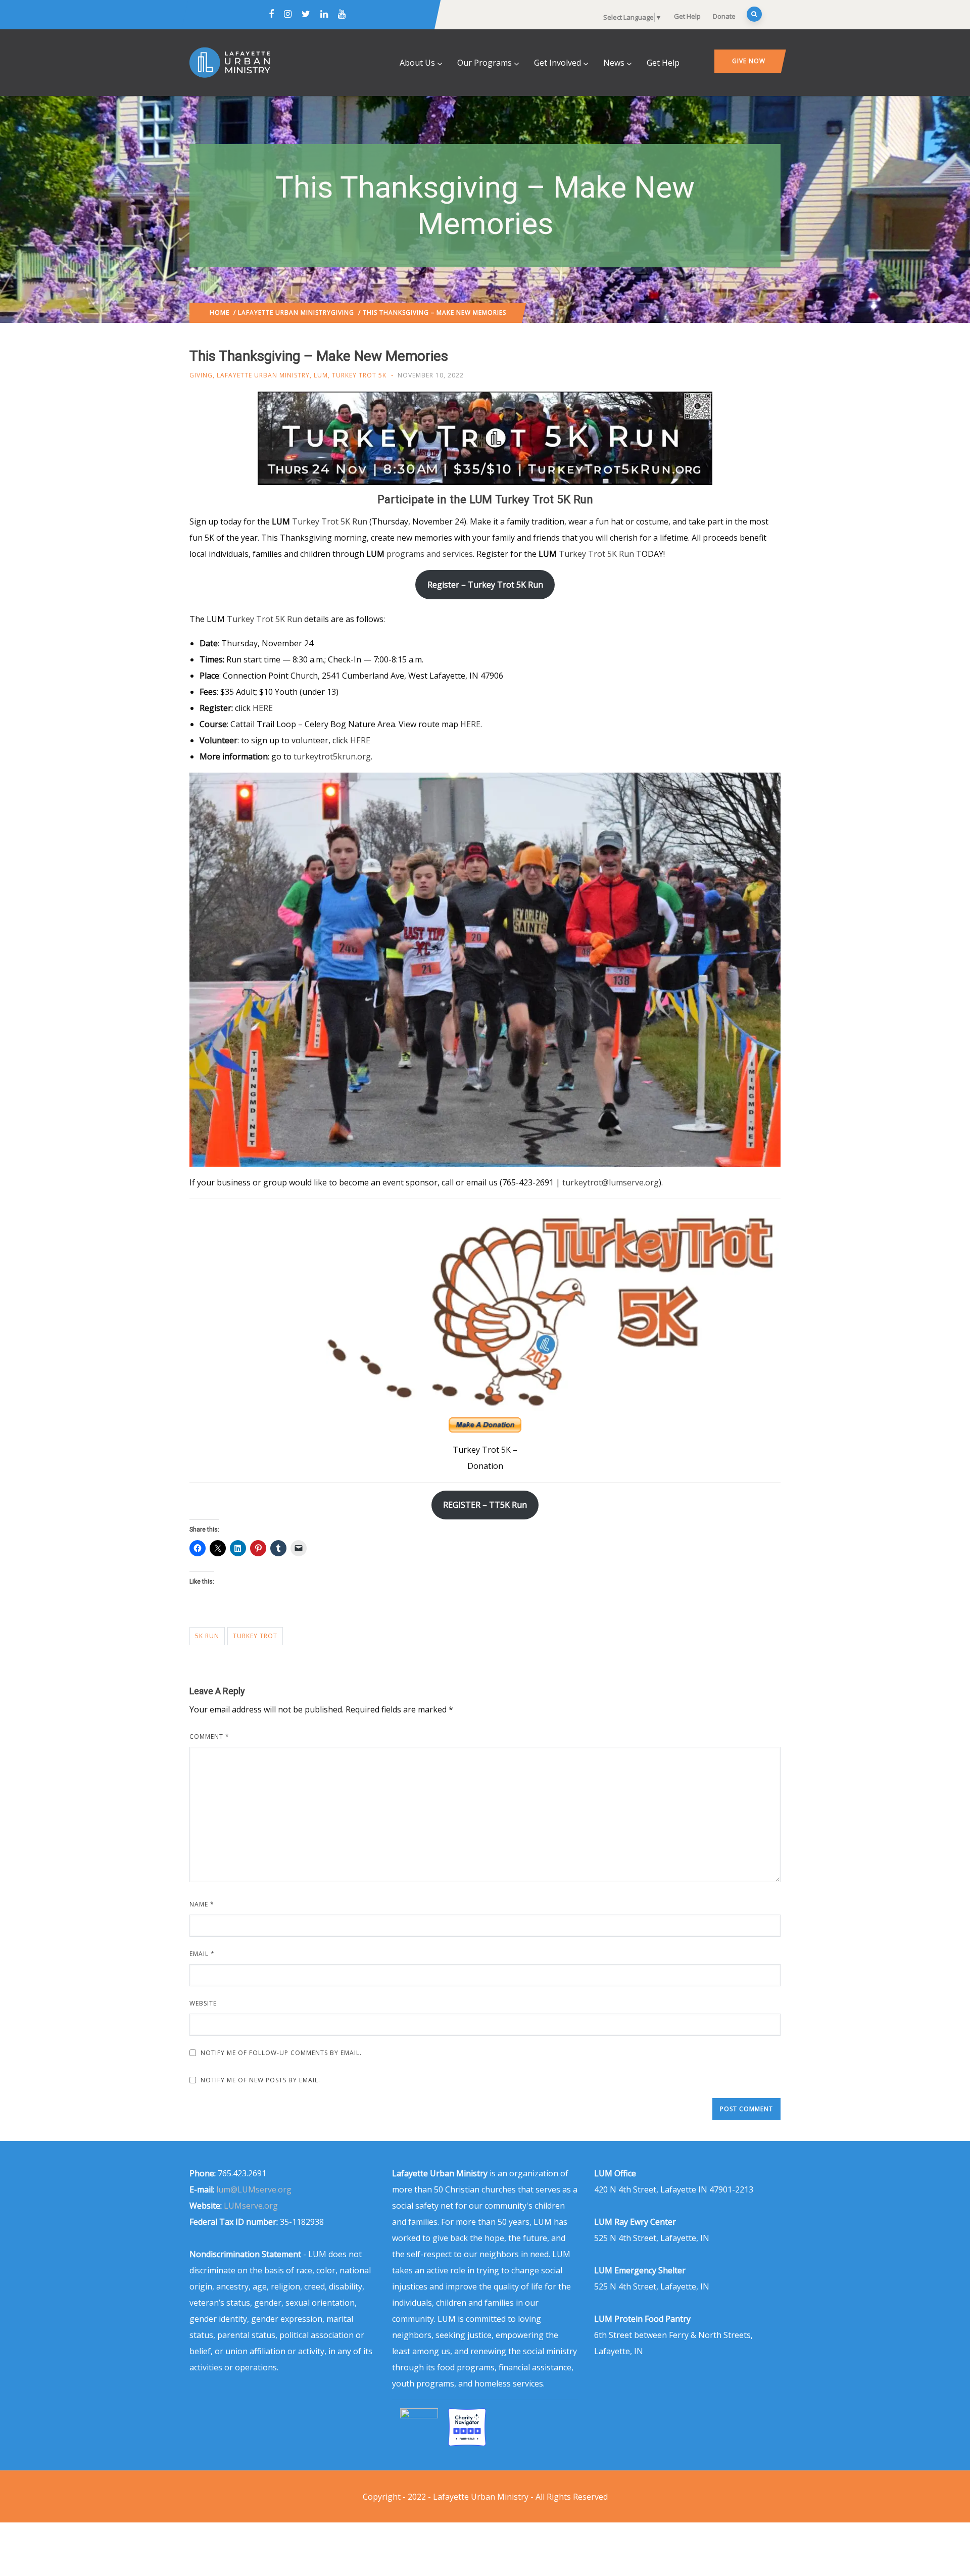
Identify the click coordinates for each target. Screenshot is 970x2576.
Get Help (687, 16)
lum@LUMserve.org (254, 2189)
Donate (724, 16)
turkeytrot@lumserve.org (611, 1182)
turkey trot (255, 1636)
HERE (263, 708)
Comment (209, 1736)
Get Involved (557, 63)
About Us (417, 63)
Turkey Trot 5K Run (330, 521)
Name (202, 1904)
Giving (343, 313)
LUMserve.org (251, 2206)
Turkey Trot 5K (359, 375)
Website (203, 2003)
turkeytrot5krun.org (332, 756)
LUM (321, 375)
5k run (207, 1636)
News (614, 63)
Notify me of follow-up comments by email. (281, 2053)
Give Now (749, 61)
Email (202, 1954)
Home (220, 313)
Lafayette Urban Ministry (284, 313)
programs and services (430, 554)
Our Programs (484, 63)
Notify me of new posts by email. (260, 2080)
